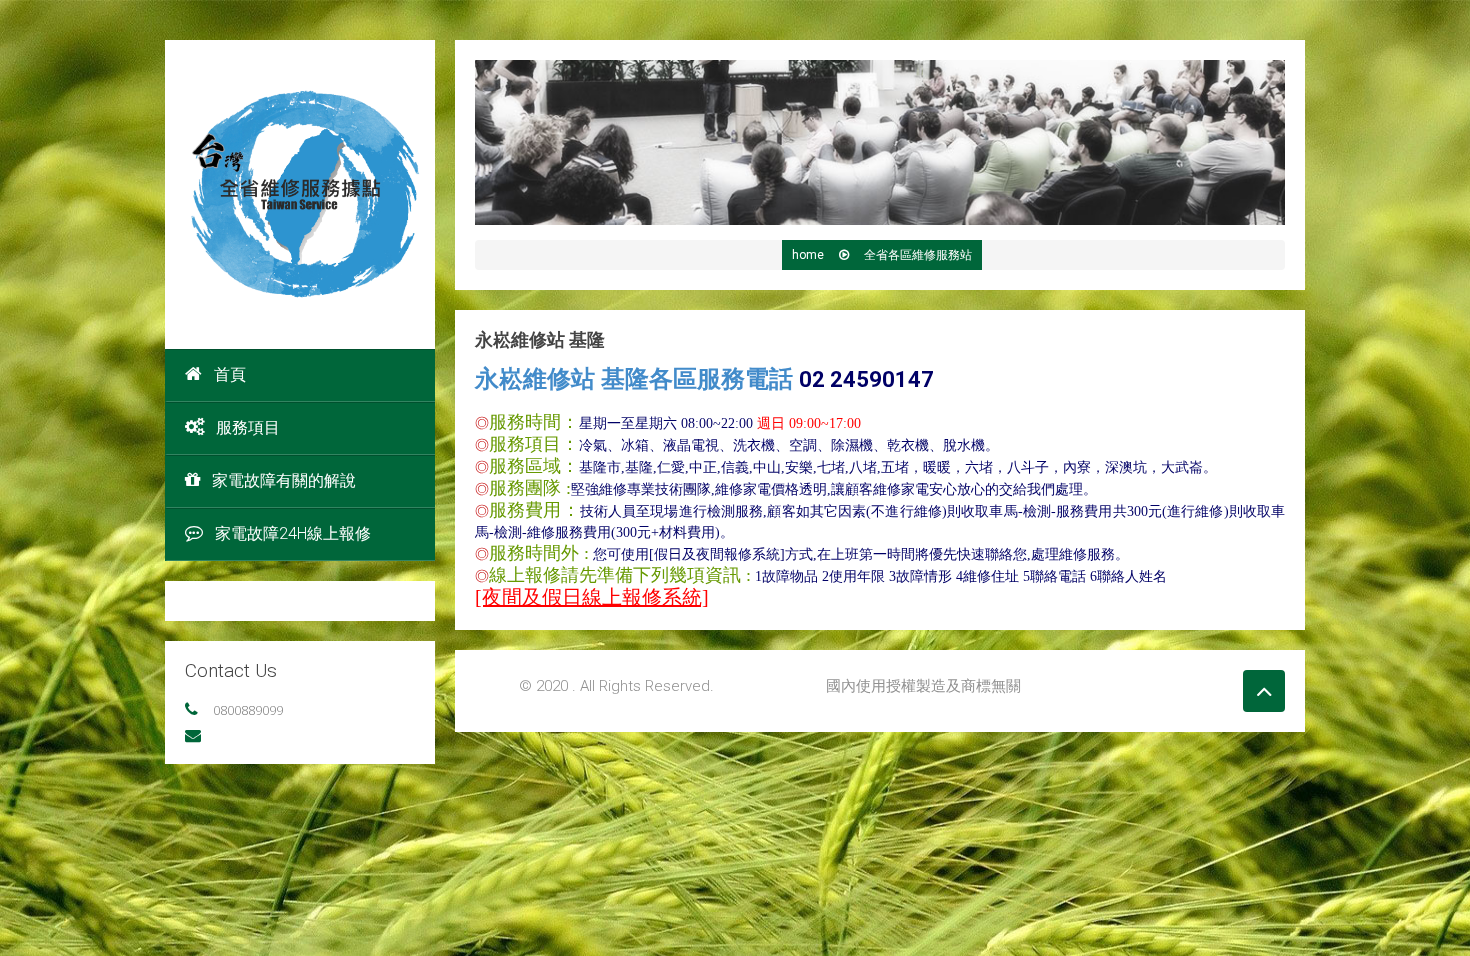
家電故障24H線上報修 (293, 533)
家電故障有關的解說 (284, 480)
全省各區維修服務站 (918, 255)
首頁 (230, 374)
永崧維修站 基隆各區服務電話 (704, 379)
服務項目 (248, 427)
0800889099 (248, 710)
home (808, 255)
